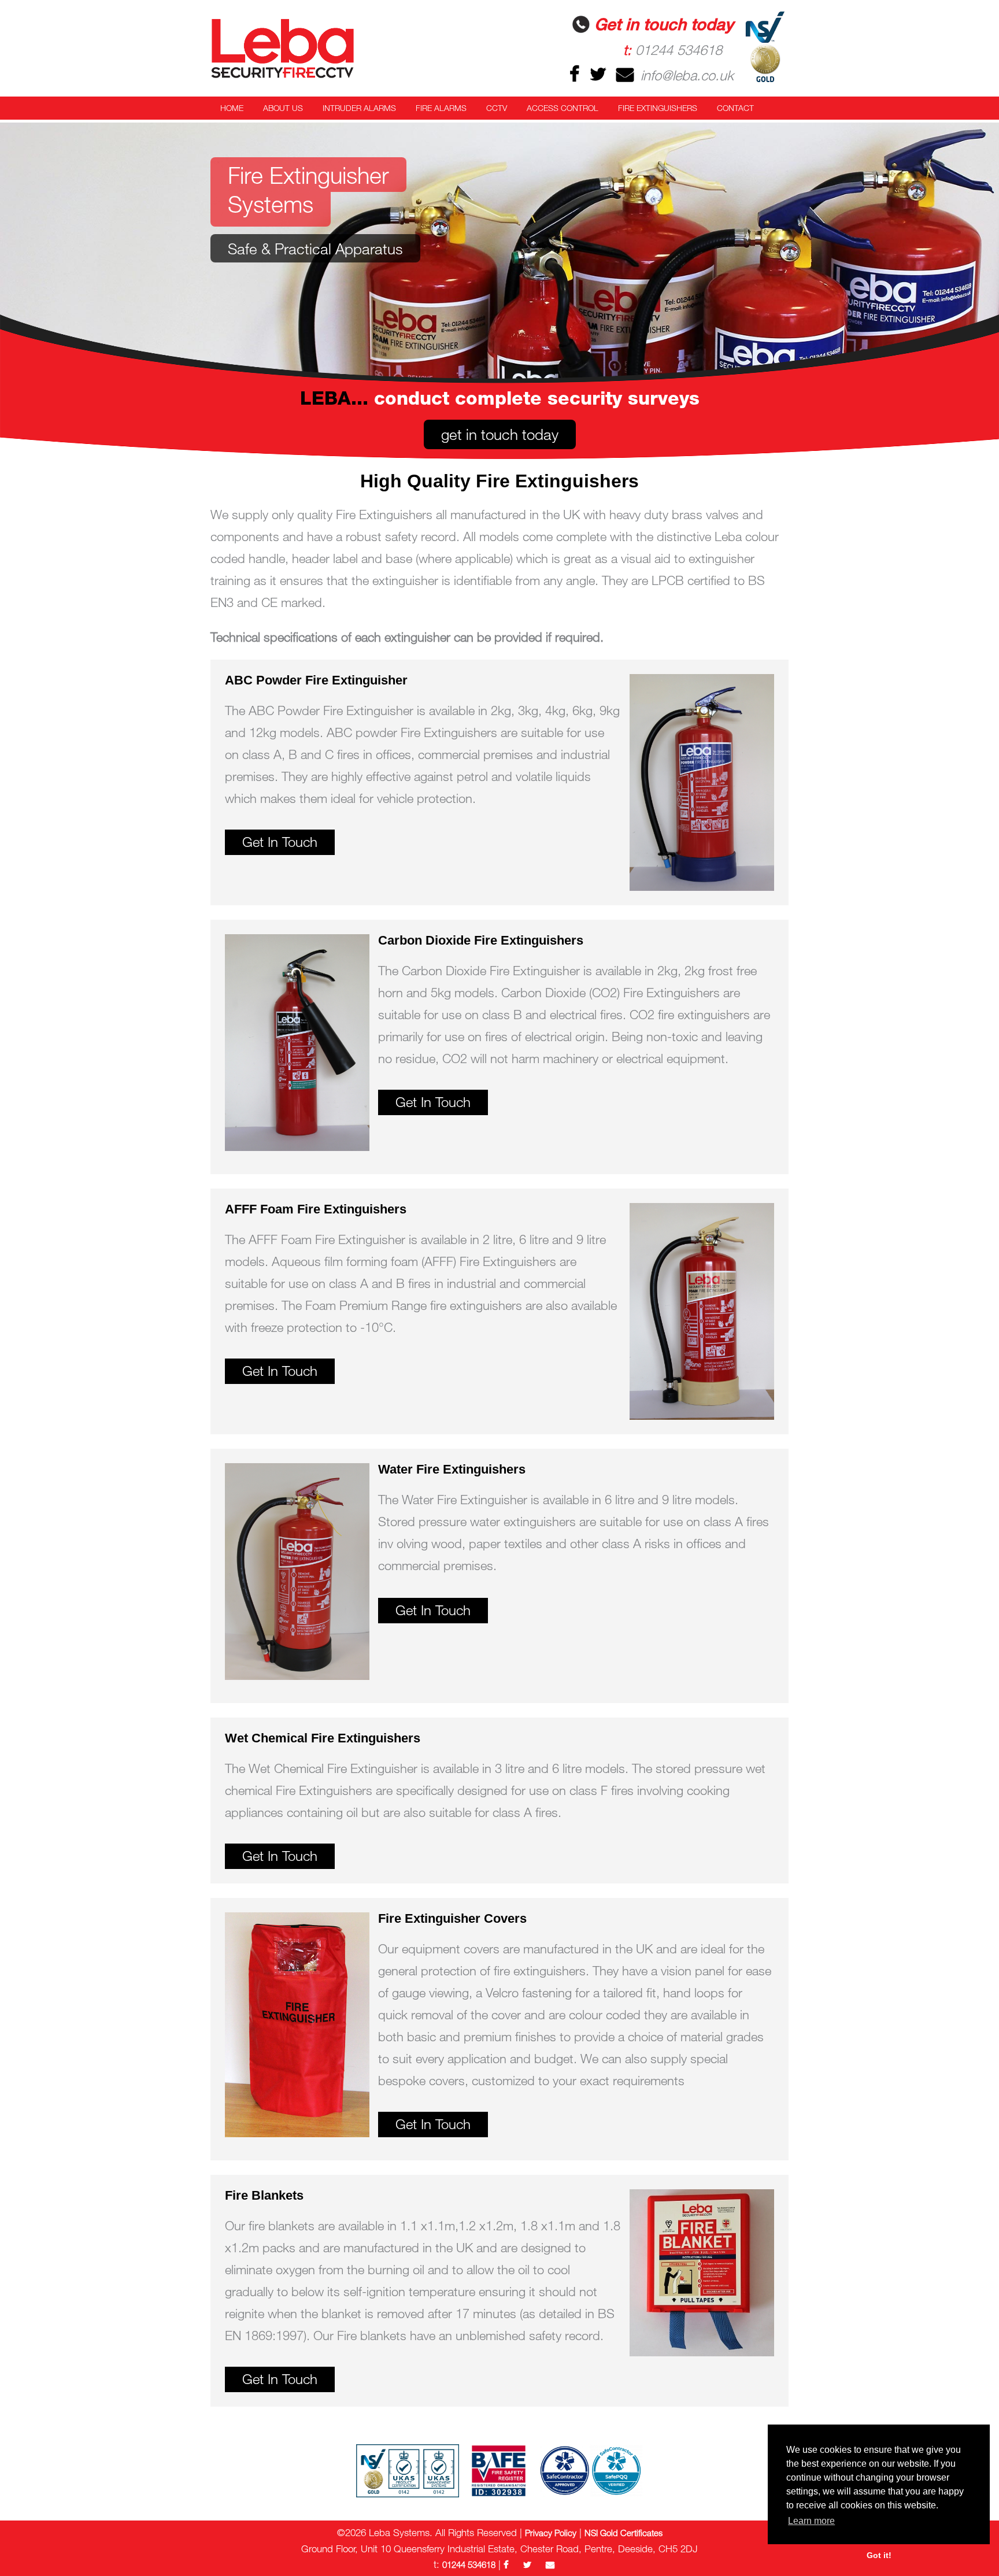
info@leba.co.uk (685, 75)
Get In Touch (280, 841)
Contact (735, 108)
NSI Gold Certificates (624, 2533)
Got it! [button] (879, 2555)
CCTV (497, 108)
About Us (283, 108)
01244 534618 (673, 49)
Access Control (563, 108)
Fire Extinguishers (658, 108)
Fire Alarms (441, 108)
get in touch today (500, 434)
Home (232, 108)
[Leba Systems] (297, 48)
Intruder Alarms (359, 108)
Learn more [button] (811, 2521)
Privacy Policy (551, 2533)
